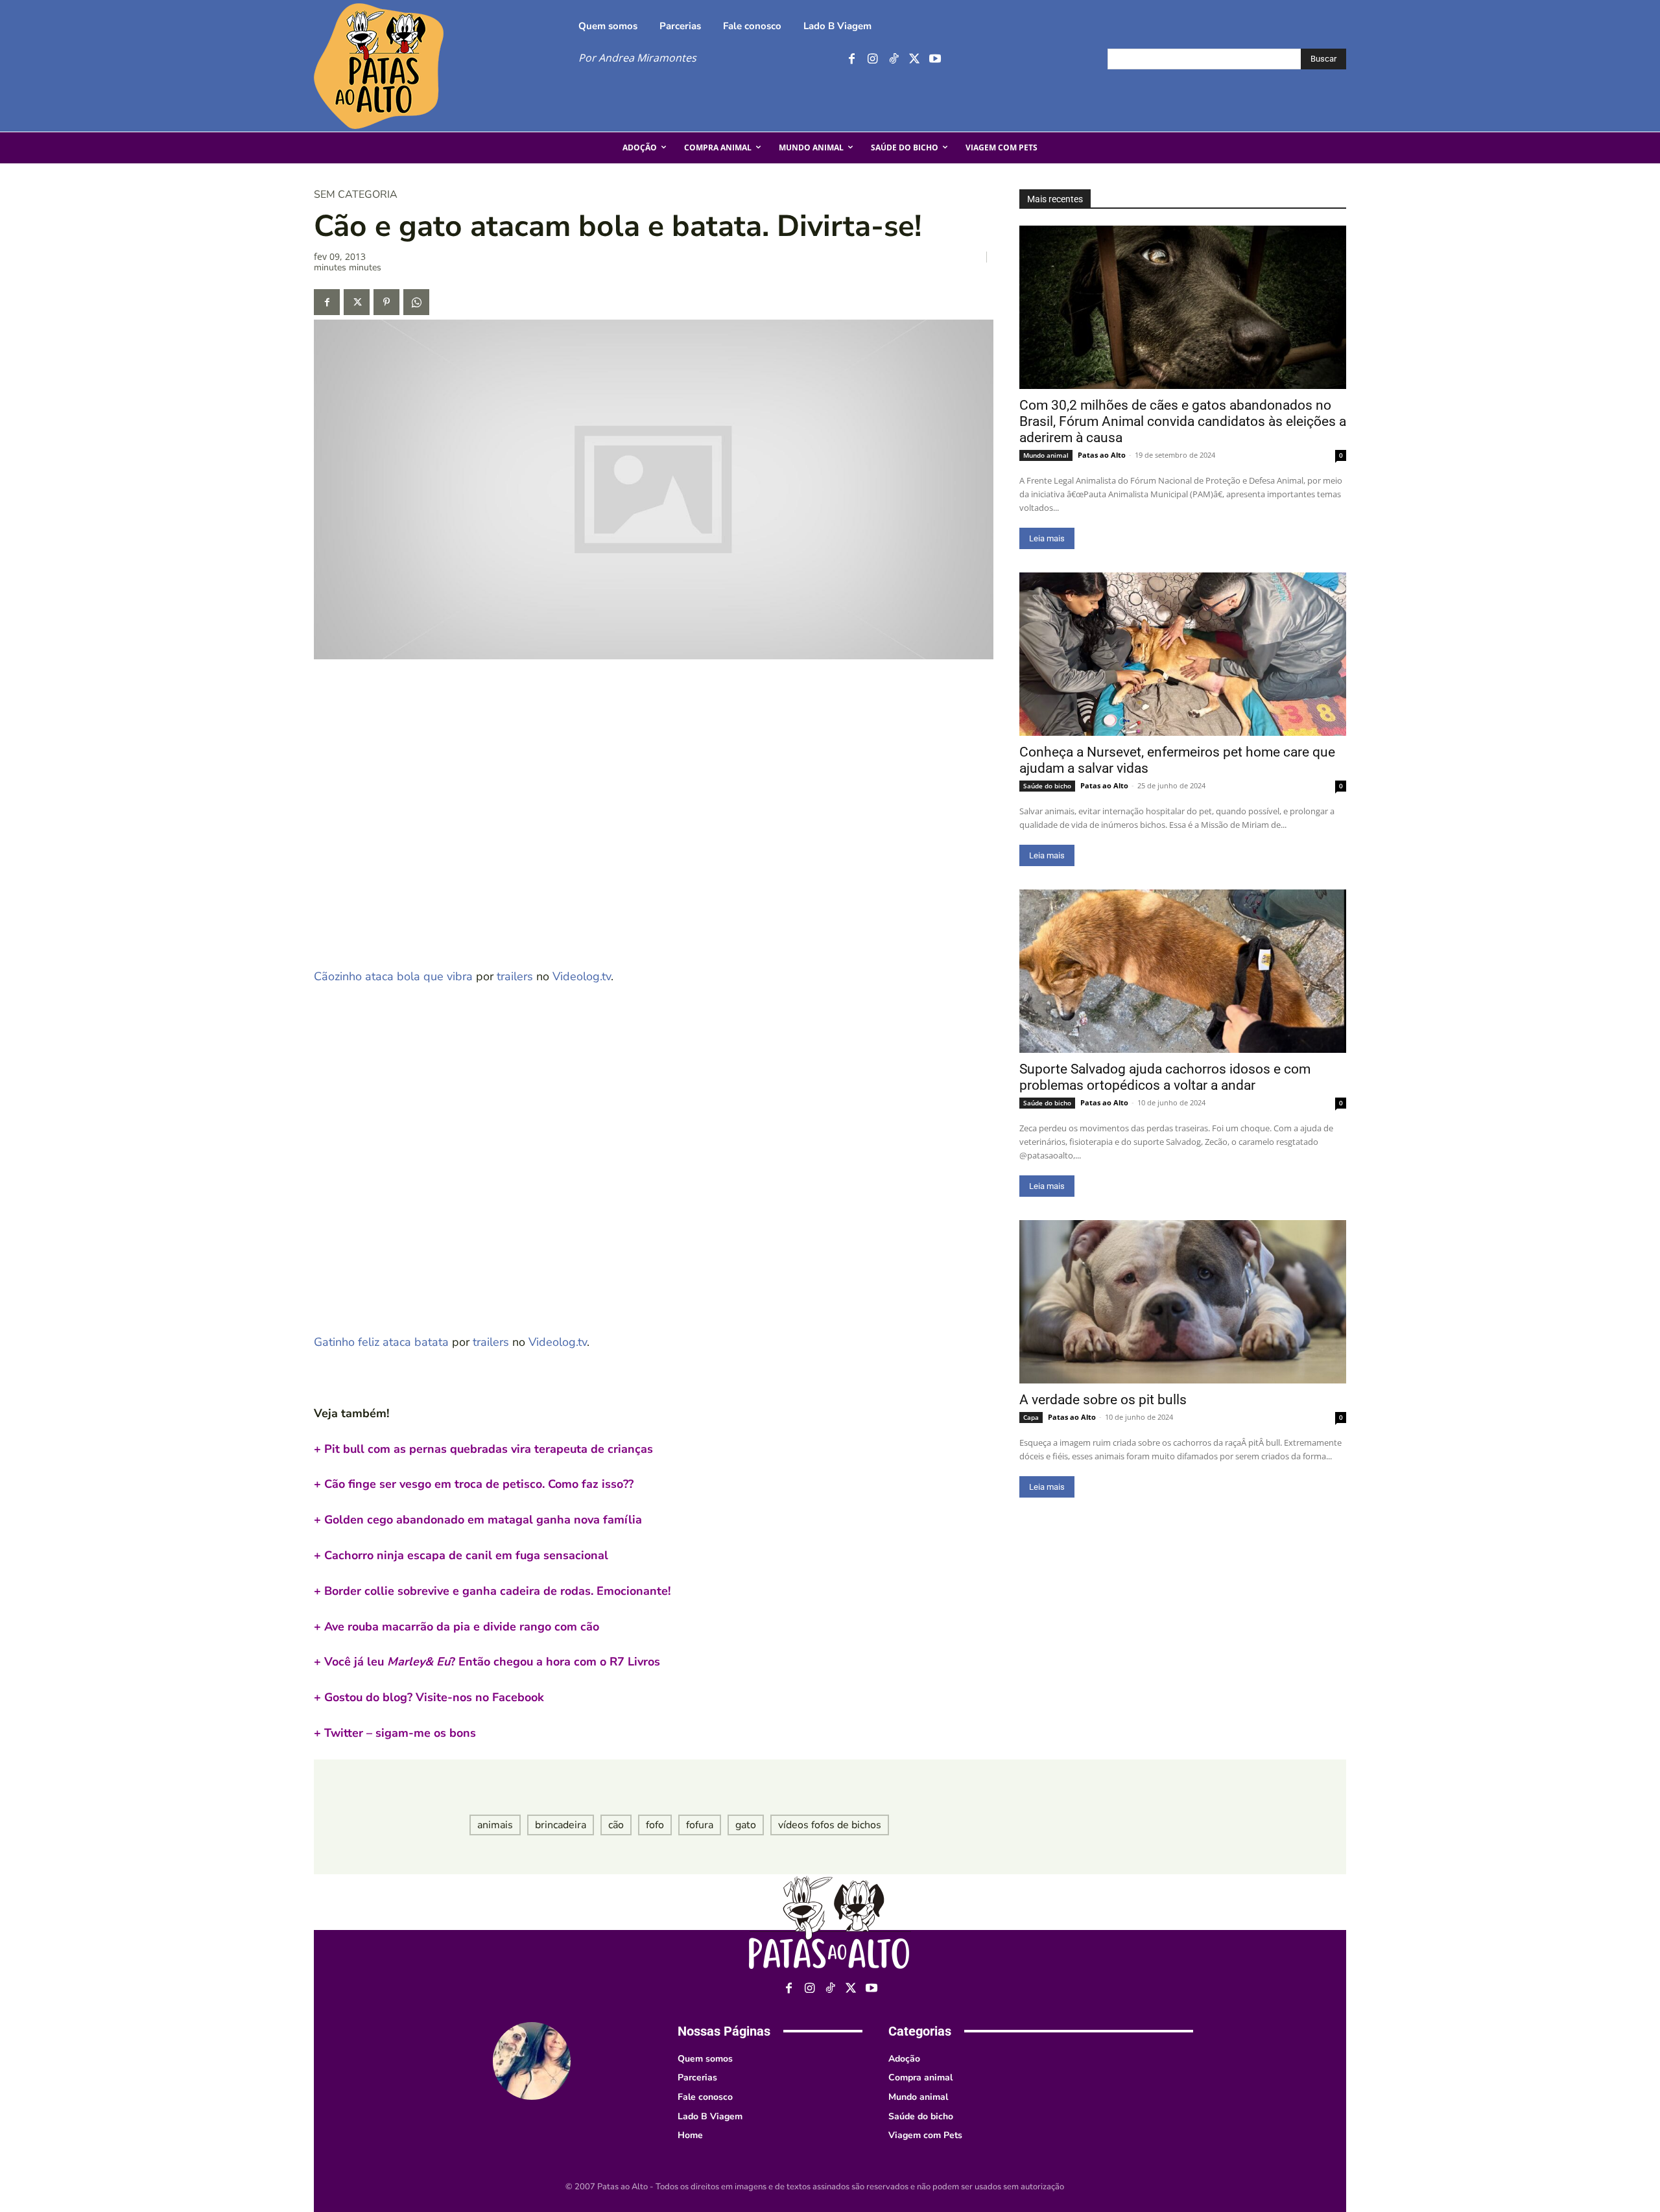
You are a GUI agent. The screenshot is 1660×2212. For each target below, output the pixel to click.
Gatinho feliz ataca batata (381, 1342)
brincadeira (561, 1825)
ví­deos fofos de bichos (830, 1825)
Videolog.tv (582, 976)
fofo (655, 1825)
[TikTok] (893, 59)
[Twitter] (914, 59)
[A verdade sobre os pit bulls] (1183, 1302)
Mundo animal (1046, 455)
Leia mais (1047, 538)
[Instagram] (872, 59)
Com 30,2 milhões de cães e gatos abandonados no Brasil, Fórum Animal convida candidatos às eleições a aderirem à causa (1183, 421)
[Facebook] (852, 59)
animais (495, 1825)
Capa (1031, 1417)
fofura (700, 1825)
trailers (515, 976)
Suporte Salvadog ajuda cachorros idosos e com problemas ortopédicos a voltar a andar (1165, 1077)
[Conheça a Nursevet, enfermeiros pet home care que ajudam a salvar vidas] (1183, 654)
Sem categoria (356, 194)
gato (746, 1825)
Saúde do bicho (1047, 786)
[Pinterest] (386, 302)
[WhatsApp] (416, 302)
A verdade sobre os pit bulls (1103, 1400)
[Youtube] (935, 59)
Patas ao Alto (1102, 455)
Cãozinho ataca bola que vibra (393, 976)
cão (616, 1825)
